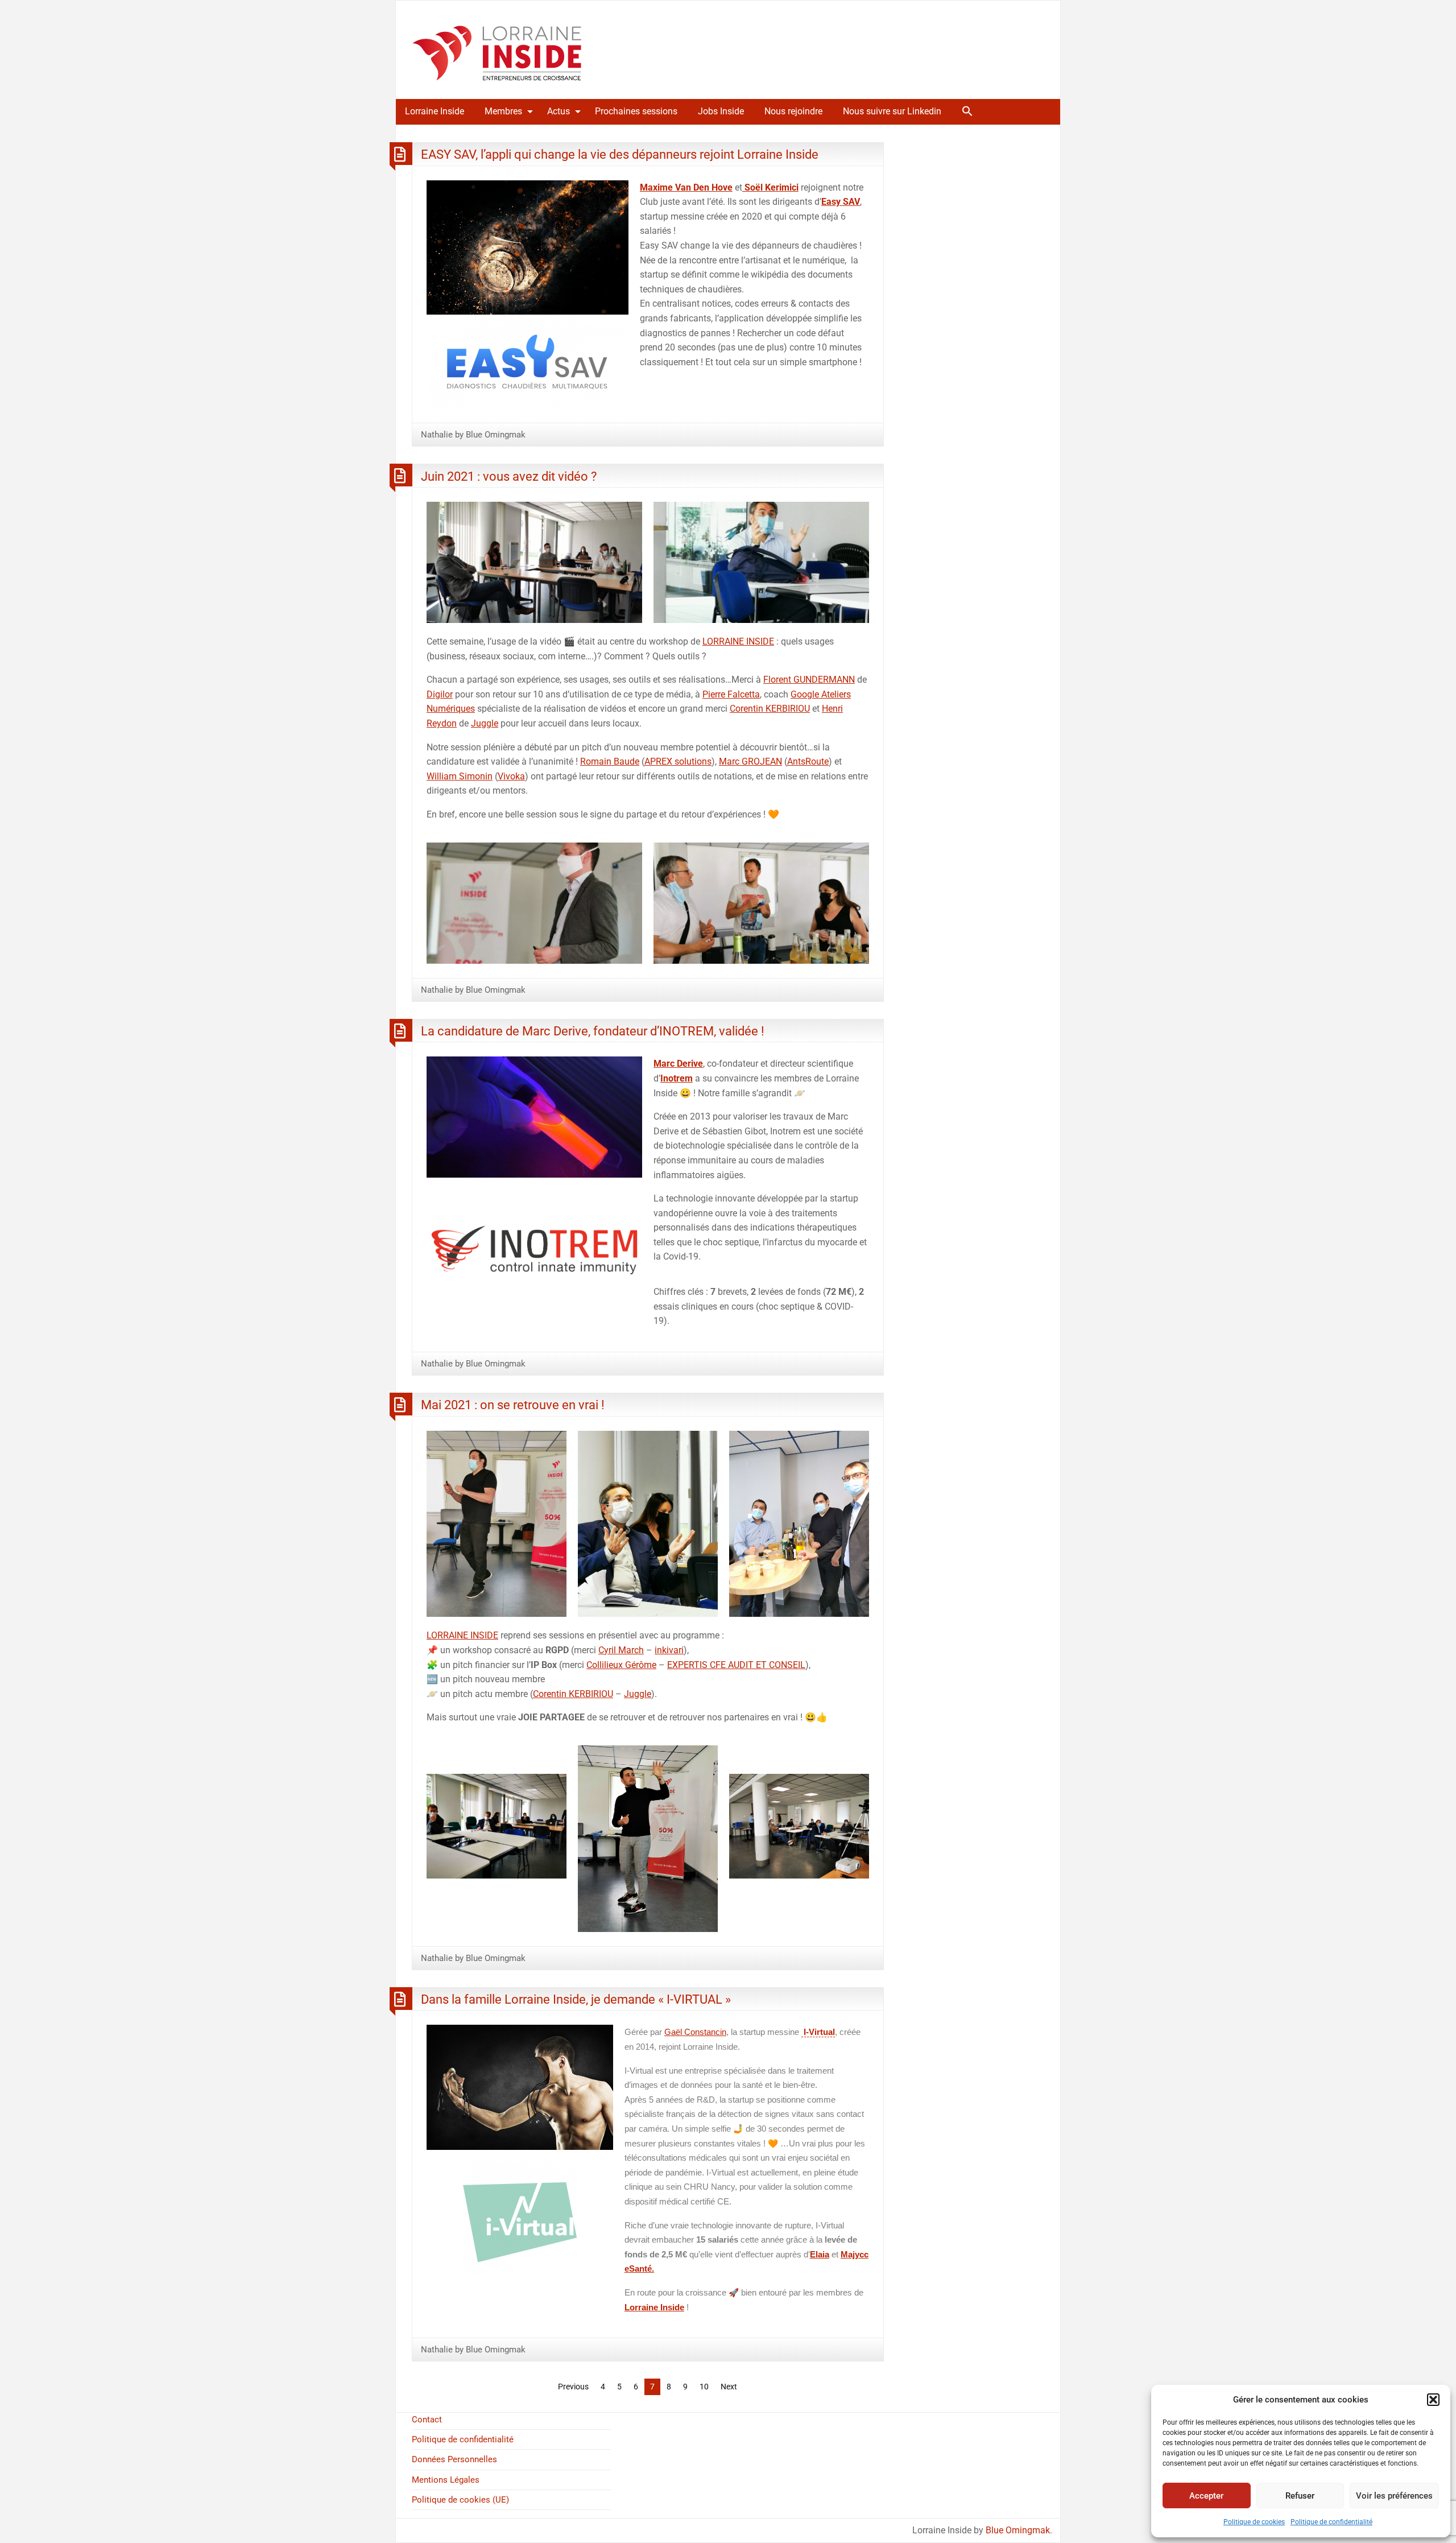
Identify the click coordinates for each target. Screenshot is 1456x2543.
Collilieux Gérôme (621, 1665)
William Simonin (460, 776)
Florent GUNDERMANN (809, 680)
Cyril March (621, 1650)
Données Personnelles (454, 2459)
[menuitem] (435, 112)
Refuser (1300, 2496)
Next (729, 2387)
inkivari (669, 1650)
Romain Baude (610, 761)
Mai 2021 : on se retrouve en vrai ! (513, 1405)
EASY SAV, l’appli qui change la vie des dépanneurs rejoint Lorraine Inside (620, 154)
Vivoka (511, 776)
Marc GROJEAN (750, 761)
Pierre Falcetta (731, 694)
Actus (559, 111)
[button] (1433, 2400)
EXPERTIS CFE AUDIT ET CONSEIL (736, 1665)
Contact (427, 2420)
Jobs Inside (721, 111)
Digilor (440, 694)
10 (704, 2387)
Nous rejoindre (793, 111)
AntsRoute (808, 761)
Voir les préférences (1394, 2496)
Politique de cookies (1254, 2522)
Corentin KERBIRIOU (770, 709)
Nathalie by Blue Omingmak (473, 435)
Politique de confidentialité (1331, 2522)
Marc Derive (678, 1064)
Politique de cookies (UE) (460, 2500)
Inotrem (677, 1078)
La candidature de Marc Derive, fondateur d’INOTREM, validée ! (593, 1031)
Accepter (1206, 2496)
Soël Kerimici (770, 187)
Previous (573, 2387)
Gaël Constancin (695, 2032)
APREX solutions (678, 761)
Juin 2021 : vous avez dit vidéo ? (509, 476)
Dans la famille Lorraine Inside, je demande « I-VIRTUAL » (576, 1999)
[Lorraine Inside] (497, 49)
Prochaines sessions (636, 111)
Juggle (485, 723)
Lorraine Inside (435, 111)
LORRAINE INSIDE (738, 641)
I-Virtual (818, 2032)
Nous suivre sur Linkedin (892, 111)
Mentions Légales (446, 2480)
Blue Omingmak (1018, 2530)
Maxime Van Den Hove (686, 187)
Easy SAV (841, 202)
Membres (503, 111)
